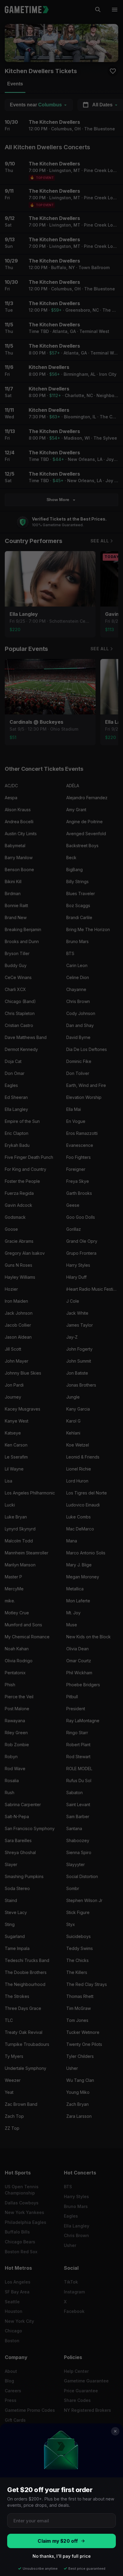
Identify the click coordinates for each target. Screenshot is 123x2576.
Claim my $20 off (58, 2541)
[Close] (115, 2431)
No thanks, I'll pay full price (62, 2556)
